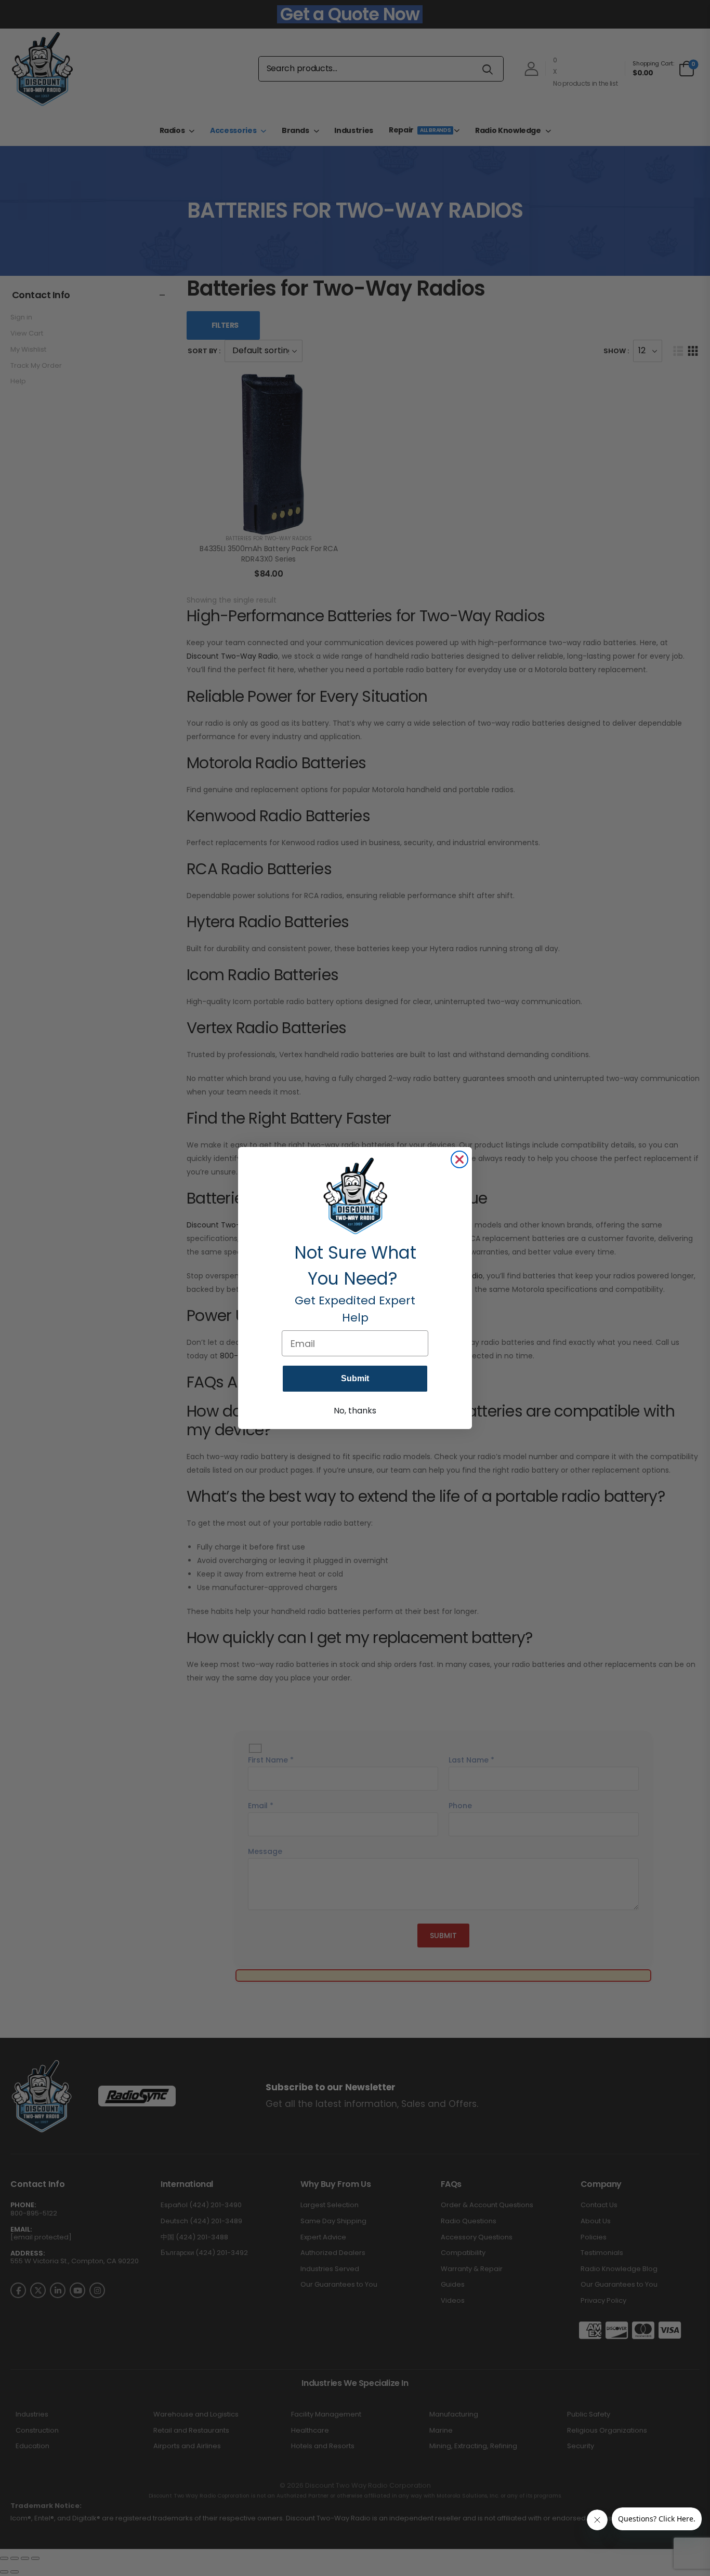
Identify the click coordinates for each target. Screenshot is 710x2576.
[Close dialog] (459, 1159)
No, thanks (355, 1411)
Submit (355, 1378)
